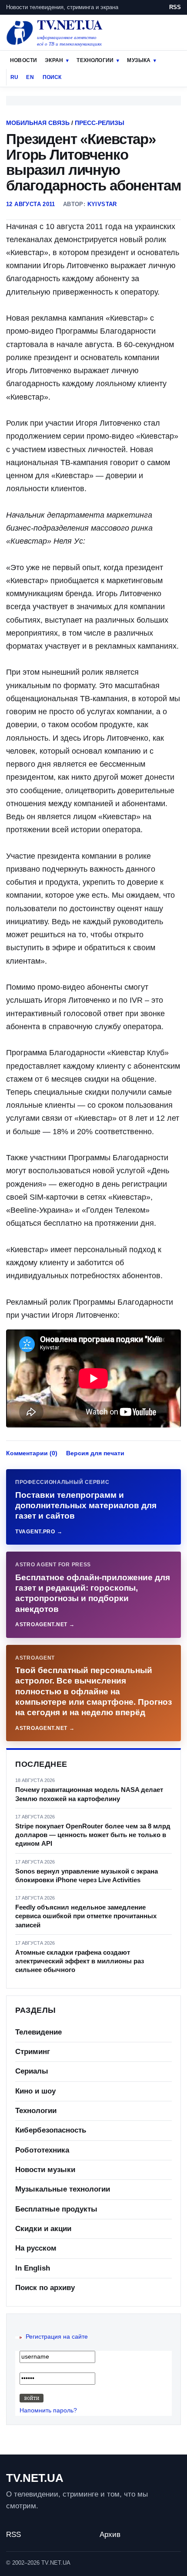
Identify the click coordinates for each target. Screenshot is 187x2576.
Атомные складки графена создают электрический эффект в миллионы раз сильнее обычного (80, 1961)
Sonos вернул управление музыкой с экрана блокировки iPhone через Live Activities (87, 1875)
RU (14, 77)
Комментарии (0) (32, 1453)
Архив (110, 2535)
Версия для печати (95, 1453)
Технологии (95, 60)
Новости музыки (45, 2170)
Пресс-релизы (100, 123)
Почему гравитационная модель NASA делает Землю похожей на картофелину (89, 1794)
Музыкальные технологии (63, 2189)
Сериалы (32, 2071)
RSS (175, 7)
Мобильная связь (38, 123)
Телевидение (38, 2032)
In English (33, 2268)
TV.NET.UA (35, 2478)
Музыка (139, 60)
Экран (54, 60)
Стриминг (33, 2052)
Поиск (52, 77)
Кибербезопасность (51, 2130)
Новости (23, 60)
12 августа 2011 (31, 204)
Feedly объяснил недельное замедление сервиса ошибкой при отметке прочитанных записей (86, 1916)
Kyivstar (102, 204)
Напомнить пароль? (48, 2410)
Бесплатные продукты (56, 2209)
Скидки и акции (43, 2229)
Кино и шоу (35, 2091)
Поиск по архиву (45, 2288)
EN (30, 77)
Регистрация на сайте (57, 2336)
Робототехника (42, 2150)
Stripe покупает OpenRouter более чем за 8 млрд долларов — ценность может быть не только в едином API (93, 1835)
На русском (36, 2248)
